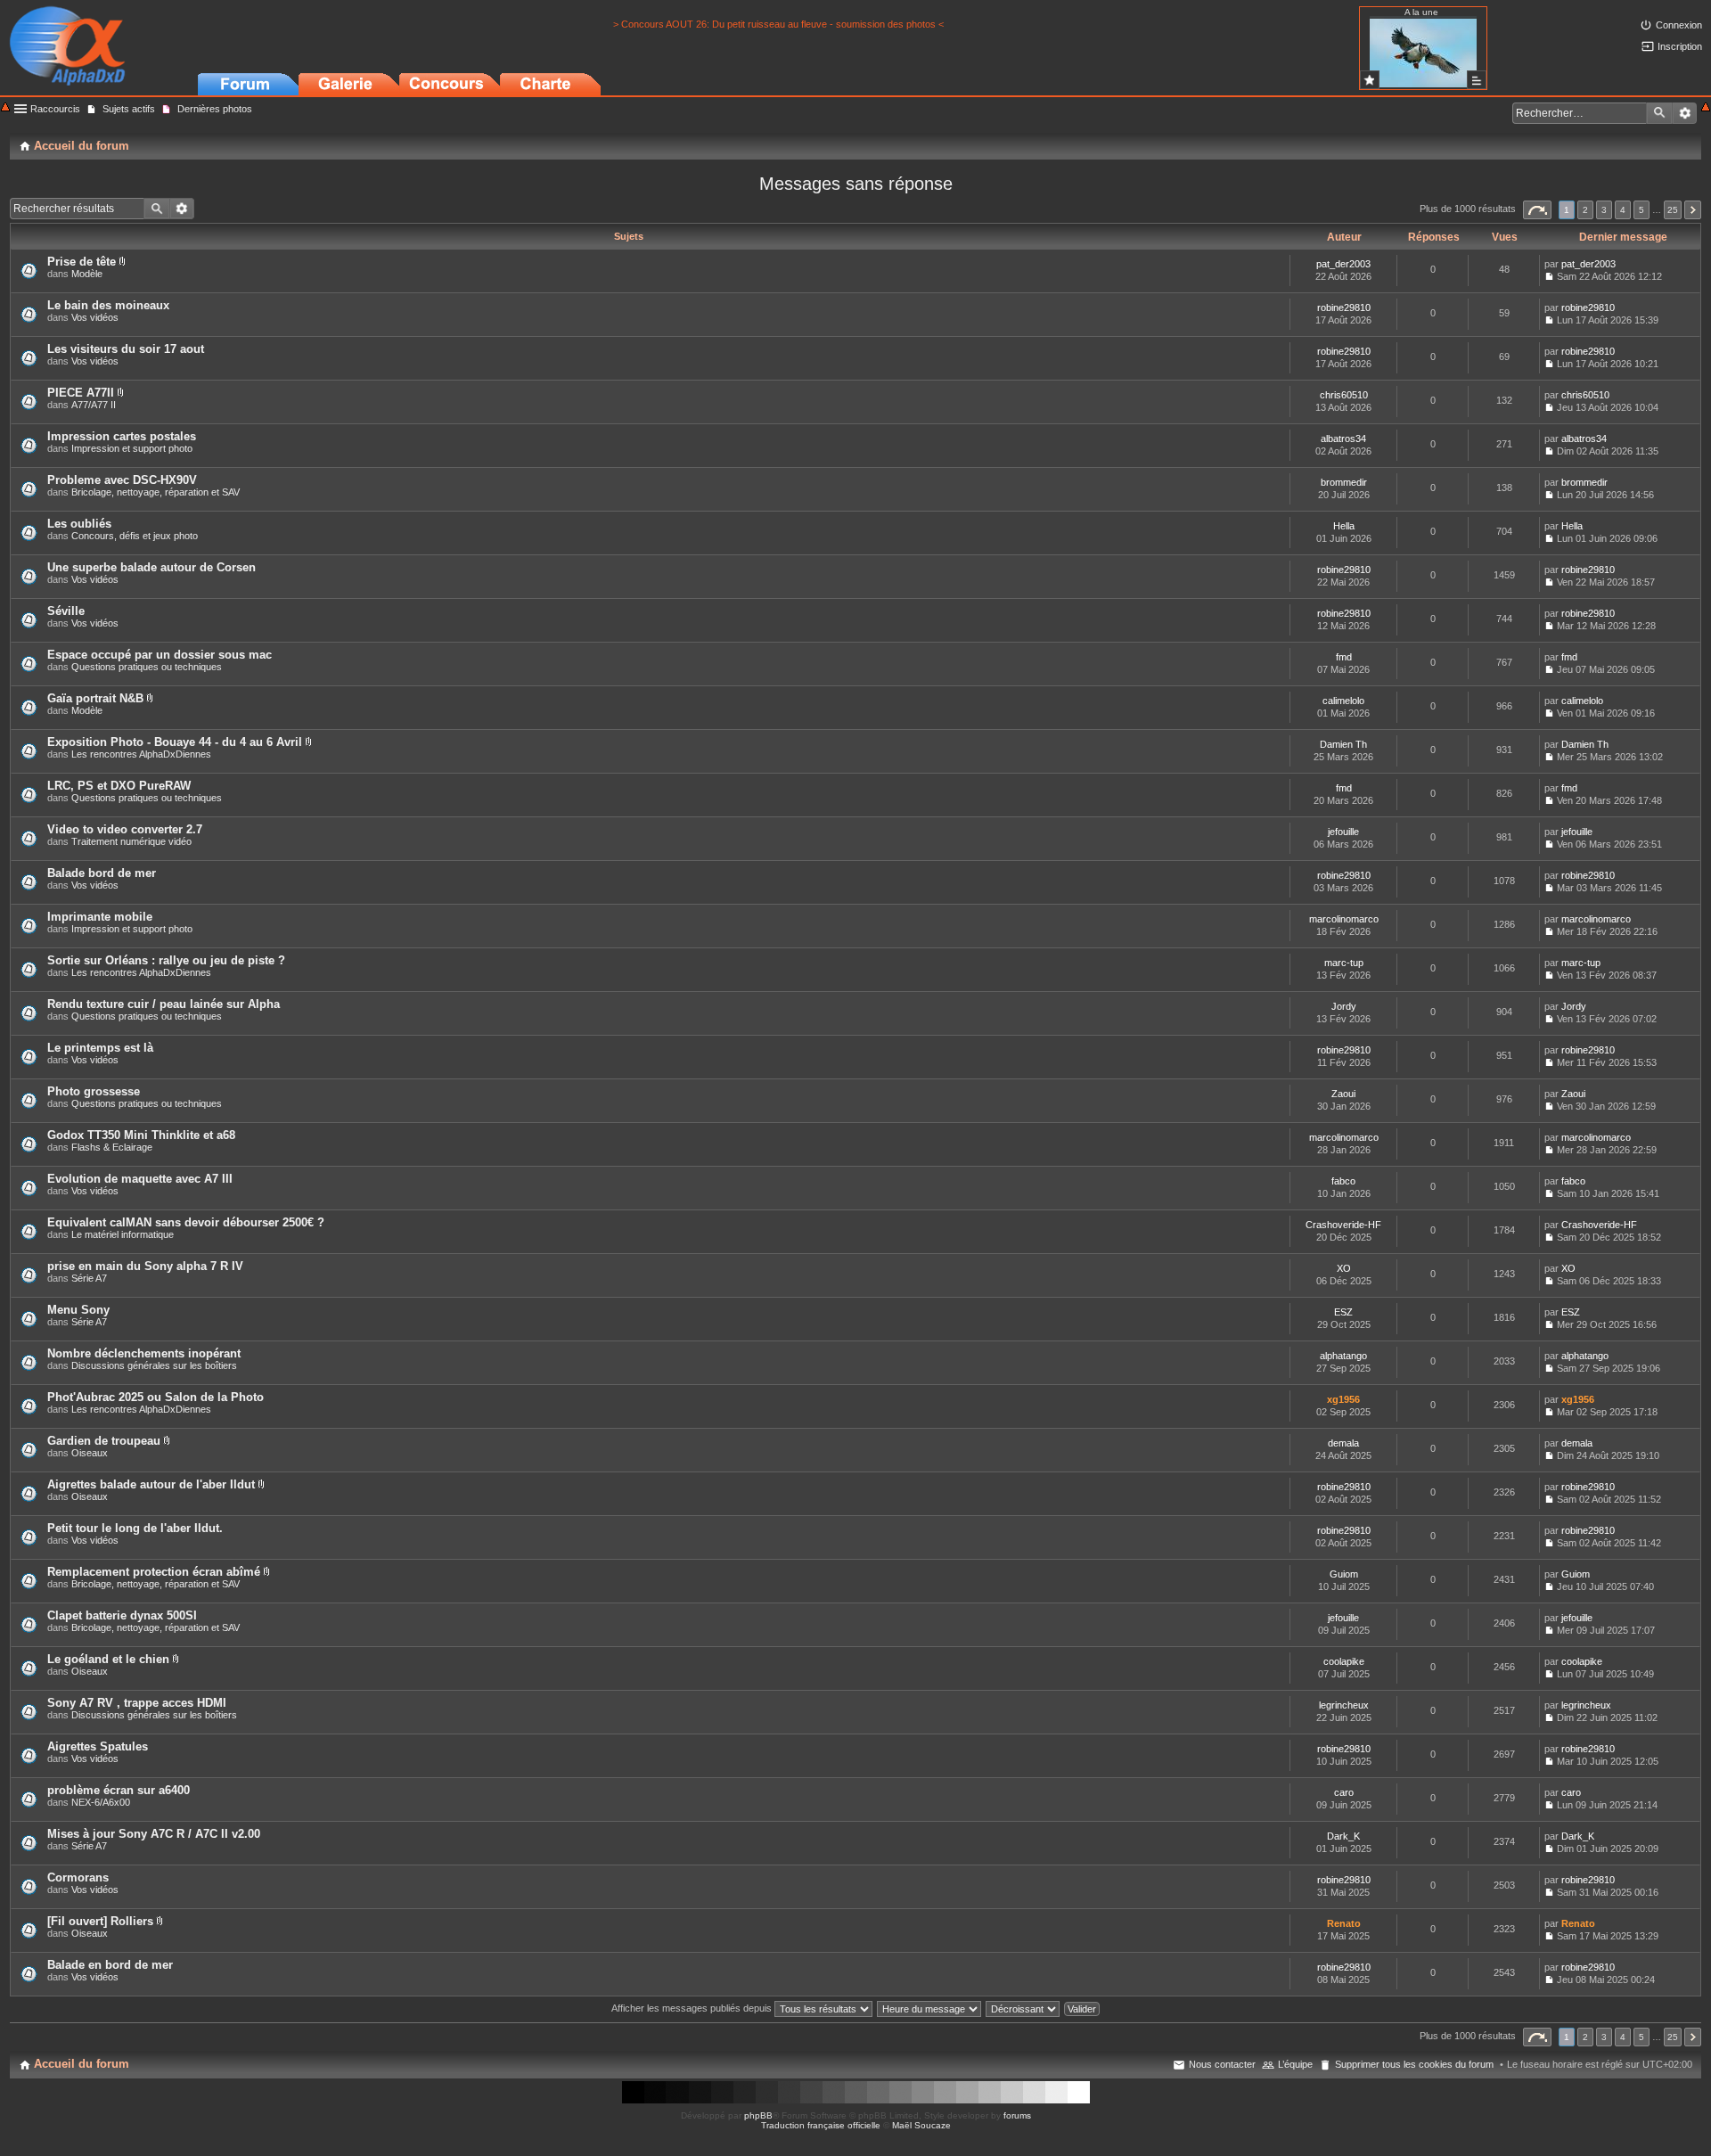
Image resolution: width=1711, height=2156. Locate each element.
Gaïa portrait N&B (95, 698)
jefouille (1343, 832)
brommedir (1344, 482)
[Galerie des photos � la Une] (1370, 80)
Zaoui (1343, 1094)
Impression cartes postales (122, 436)
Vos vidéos (95, 317)
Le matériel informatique (123, 1234)
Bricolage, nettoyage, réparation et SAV (156, 492)
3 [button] (1604, 210)
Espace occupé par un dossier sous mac (160, 655)
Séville (66, 611)
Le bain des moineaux (108, 305)
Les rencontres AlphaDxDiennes (141, 754)
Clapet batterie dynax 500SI (122, 1615)
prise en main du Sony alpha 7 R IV (145, 1266)
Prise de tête (82, 262)
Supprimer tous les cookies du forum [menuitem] (1414, 2064)
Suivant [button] (1693, 210)
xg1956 (1343, 1399)
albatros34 (1343, 439)
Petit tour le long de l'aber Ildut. (135, 1528)
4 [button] (1623, 210)
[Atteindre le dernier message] (1549, 276)
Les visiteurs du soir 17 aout (126, 349)
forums (1017, 2115)
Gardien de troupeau (104, 1441)
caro (1344, 1792)
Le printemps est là (100, 1048)
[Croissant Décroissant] (1023, 2008)
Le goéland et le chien (108, 1659)
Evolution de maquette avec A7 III (140, 1179)
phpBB (758, 2115)
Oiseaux (90, 1453)
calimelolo (1343, 701)
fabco (1343, 1181)
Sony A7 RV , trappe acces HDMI (137, 1703)
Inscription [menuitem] (1680, 46)
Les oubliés (79, 524)
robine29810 (1344, 307)
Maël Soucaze (921, 2125)
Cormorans (78, 1877)
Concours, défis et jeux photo (135, 536)
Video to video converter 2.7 (125, 829)
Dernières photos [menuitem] (215, 109)
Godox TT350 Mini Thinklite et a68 (141, 1135)
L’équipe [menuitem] (1295, 2064)
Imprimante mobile (100, 917)
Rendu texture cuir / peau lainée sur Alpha (164, 1004)
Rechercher (1659, 113)
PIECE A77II (81, 393)
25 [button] (1673, 210)
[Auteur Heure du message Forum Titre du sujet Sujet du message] (930, 2008)
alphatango (1343, 1356)
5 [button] (1641, 210)
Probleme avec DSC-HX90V (122, 480)
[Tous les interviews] (1477, 80)
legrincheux (1344, 1705)
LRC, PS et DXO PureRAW (119, 786)
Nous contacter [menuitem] (1222, 2064)
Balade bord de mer (102, 873)
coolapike (1344, 1661)
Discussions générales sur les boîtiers (154, 1365)
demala (1343, 1443)
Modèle (87, 274)
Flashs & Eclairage (112, 1147)
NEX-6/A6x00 (101, 1802)
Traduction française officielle (821, 2125)
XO (1344, 1268)
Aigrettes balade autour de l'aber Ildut (151, 1484)
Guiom (1344, 1574)
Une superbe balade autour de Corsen (151, 567)
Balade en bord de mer (110, 1965)
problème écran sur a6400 (119, 1790)
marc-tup (1344, 963)
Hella (1344, 526)
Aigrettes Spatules (98, 1746)
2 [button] (1585, 210)
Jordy (1344, 1006)
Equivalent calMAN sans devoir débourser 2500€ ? (186, 1222)
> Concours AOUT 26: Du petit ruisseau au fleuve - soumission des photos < (778, 24)
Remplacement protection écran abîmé (154, 1572)
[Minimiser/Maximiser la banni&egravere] (5, 108)
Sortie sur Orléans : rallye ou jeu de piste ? (166, 960)
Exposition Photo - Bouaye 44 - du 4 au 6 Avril (175, 742)
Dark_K (1343, 1836)
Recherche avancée (1685, 113)
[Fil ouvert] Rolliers (100, 1921)
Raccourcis (55, 109)
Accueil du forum (82, 2064)
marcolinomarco (1344, 919)
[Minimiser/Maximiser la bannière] (1706, 108)
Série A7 (89, 1278)
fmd (1344, 657)
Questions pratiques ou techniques (147, 667)
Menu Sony (78, 1310)
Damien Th (1343, 744)
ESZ (1343, 1312)
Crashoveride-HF (1343, 1225)
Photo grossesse (94, 1091)
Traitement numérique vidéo (131, 841)
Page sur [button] (1537, 210)
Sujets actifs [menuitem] (129, 109)
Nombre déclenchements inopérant (144, 1353)
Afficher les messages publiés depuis (693, 2008)
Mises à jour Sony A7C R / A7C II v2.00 (154, 1834)
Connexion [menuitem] (1679, 25)
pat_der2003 (1343, 264)
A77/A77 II (94, 405)
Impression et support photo (132, 448)
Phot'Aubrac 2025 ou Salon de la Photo (156, 1397)
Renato (1344, 1923)
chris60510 (1344, 395)
